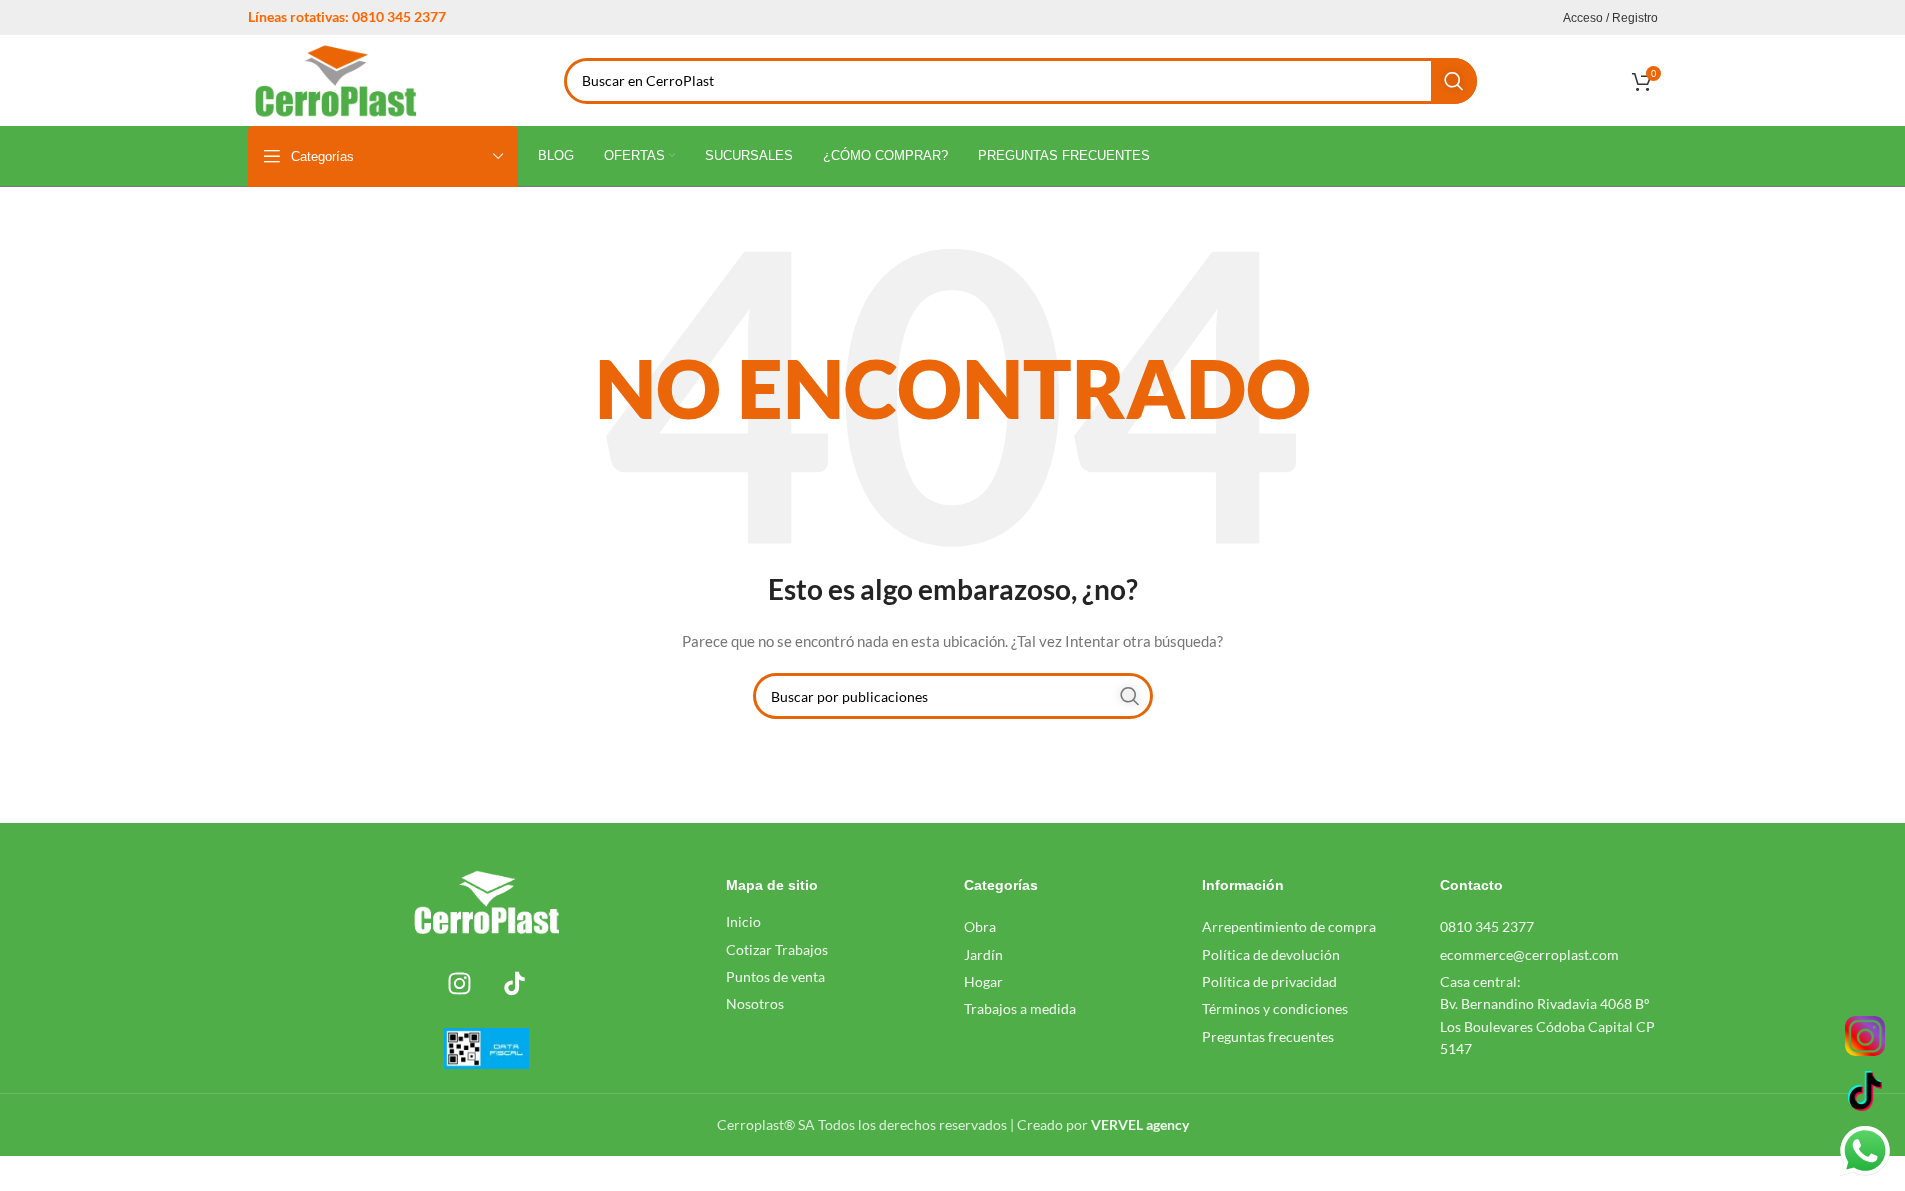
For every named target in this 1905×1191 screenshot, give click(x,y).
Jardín (983, 954)
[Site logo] (336, 78)
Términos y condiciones (1275, 1008)
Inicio (743, 921)
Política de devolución (1271, 954)
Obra (980, 926)
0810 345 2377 (1487, 926)
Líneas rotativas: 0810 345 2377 (347, 16)
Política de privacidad (1269, 981)
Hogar (983, 981)
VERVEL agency (1140, 1124)
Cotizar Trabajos (777, 949)
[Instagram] (459, 983)
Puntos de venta (775, 976)
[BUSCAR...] (1454, 81)
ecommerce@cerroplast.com (1529, 954)
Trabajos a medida (1020, 1008)
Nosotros (755, 1003)
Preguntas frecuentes (1268, 1036)
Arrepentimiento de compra (1289, 926)
